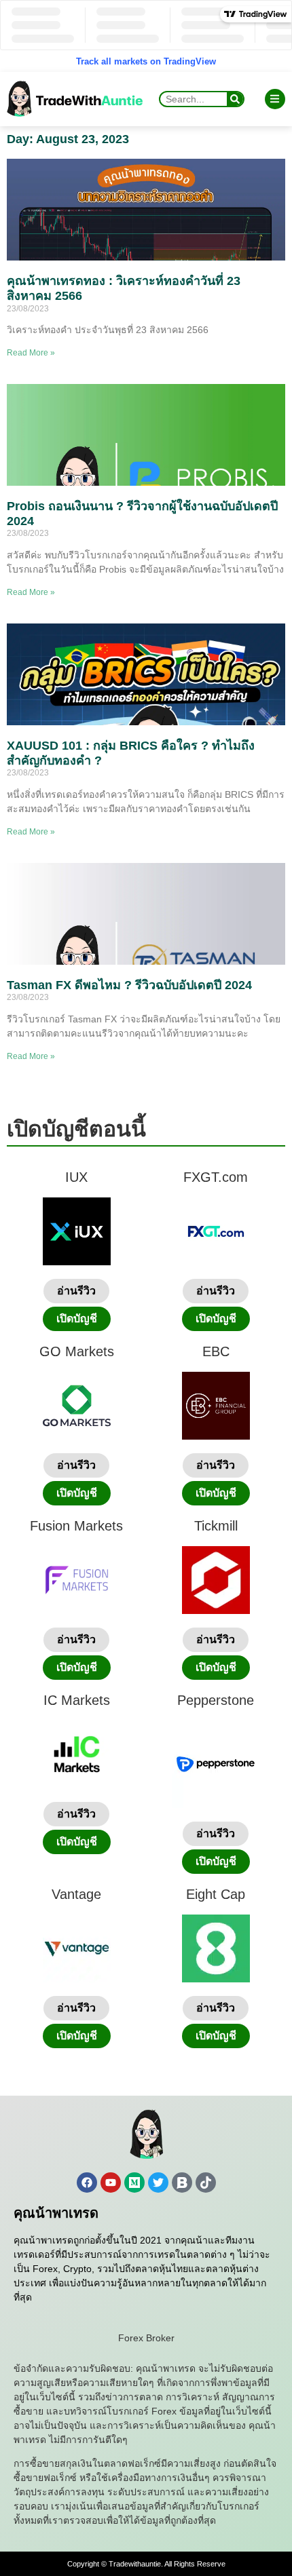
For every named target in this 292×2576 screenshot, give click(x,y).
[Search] (235, 99)
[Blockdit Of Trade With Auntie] (182, 2183)
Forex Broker (146, 2338)
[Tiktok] (206, 2183)
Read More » (31, 353)
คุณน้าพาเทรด (56, 2213)
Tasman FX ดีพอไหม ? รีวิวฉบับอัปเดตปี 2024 (129, 985)
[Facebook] (87, 2183)
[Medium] (134, 2183)
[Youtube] (111, 2183)
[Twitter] (158, 2183)
